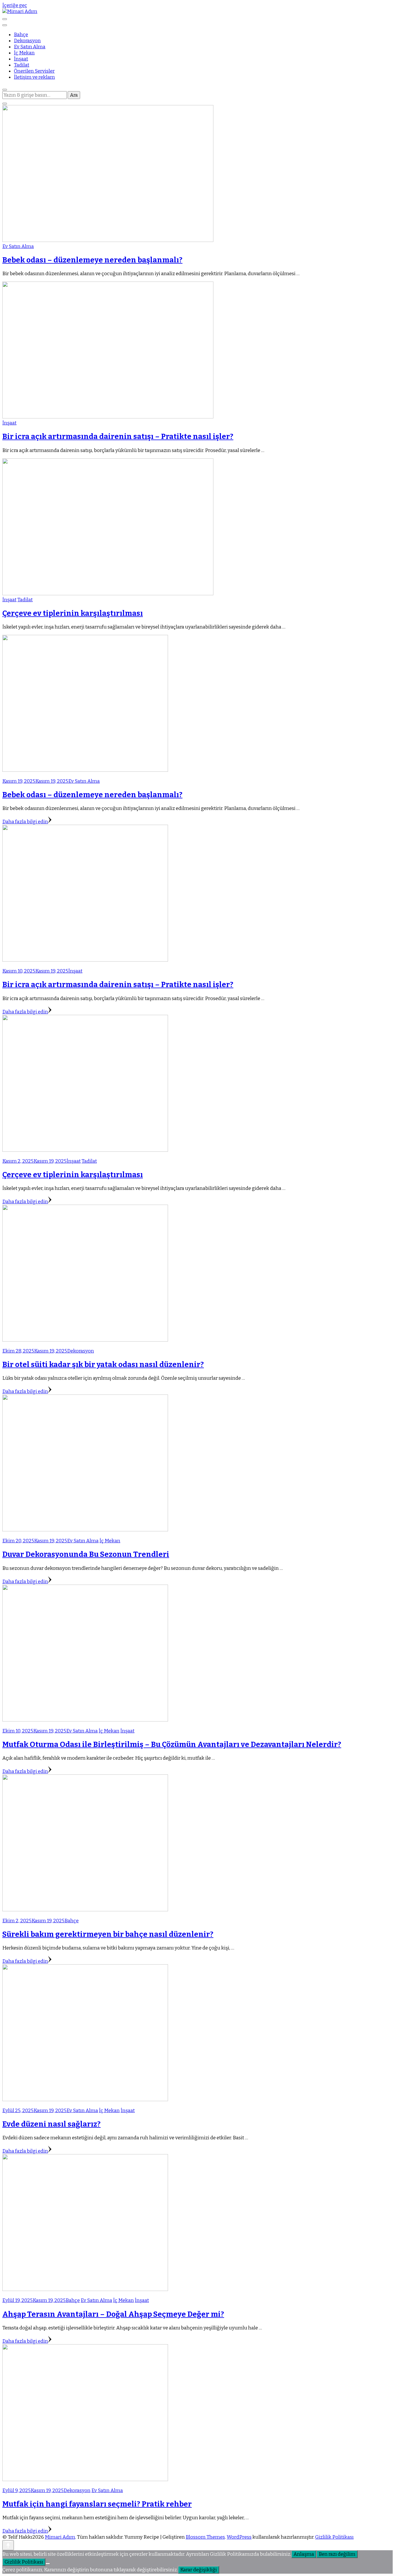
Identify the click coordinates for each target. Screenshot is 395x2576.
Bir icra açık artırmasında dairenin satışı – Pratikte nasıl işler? (118, 437)
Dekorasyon (27, 41)
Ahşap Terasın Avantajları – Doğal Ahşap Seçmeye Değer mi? (113, 2314)
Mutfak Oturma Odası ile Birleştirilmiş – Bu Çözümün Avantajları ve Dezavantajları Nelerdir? (172, 1744)
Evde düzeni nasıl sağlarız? (51, 2124)
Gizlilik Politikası (334, 2537)
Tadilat (22, 65)
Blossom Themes (205, 2537)
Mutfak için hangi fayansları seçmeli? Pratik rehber (97, 2504)
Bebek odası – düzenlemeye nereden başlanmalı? (92, 260)
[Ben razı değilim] (48, 2564)
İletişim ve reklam (34, 77)
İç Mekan (24, 53)
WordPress (239, 2537)
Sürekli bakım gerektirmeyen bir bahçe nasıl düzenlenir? (108, 1934)
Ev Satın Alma (30, 47)
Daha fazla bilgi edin (25, 822)
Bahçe (21, 35)
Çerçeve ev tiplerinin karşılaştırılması (73, 613)
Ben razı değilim (337, 2554)
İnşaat (21, 59)
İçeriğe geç (15, 5)
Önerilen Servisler (34, 71)
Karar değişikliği (199, 2570)
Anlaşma (304, 2554)
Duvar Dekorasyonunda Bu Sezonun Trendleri (86, 1554)
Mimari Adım (60, 2537)
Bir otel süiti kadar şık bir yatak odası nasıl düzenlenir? (103, 1365)
